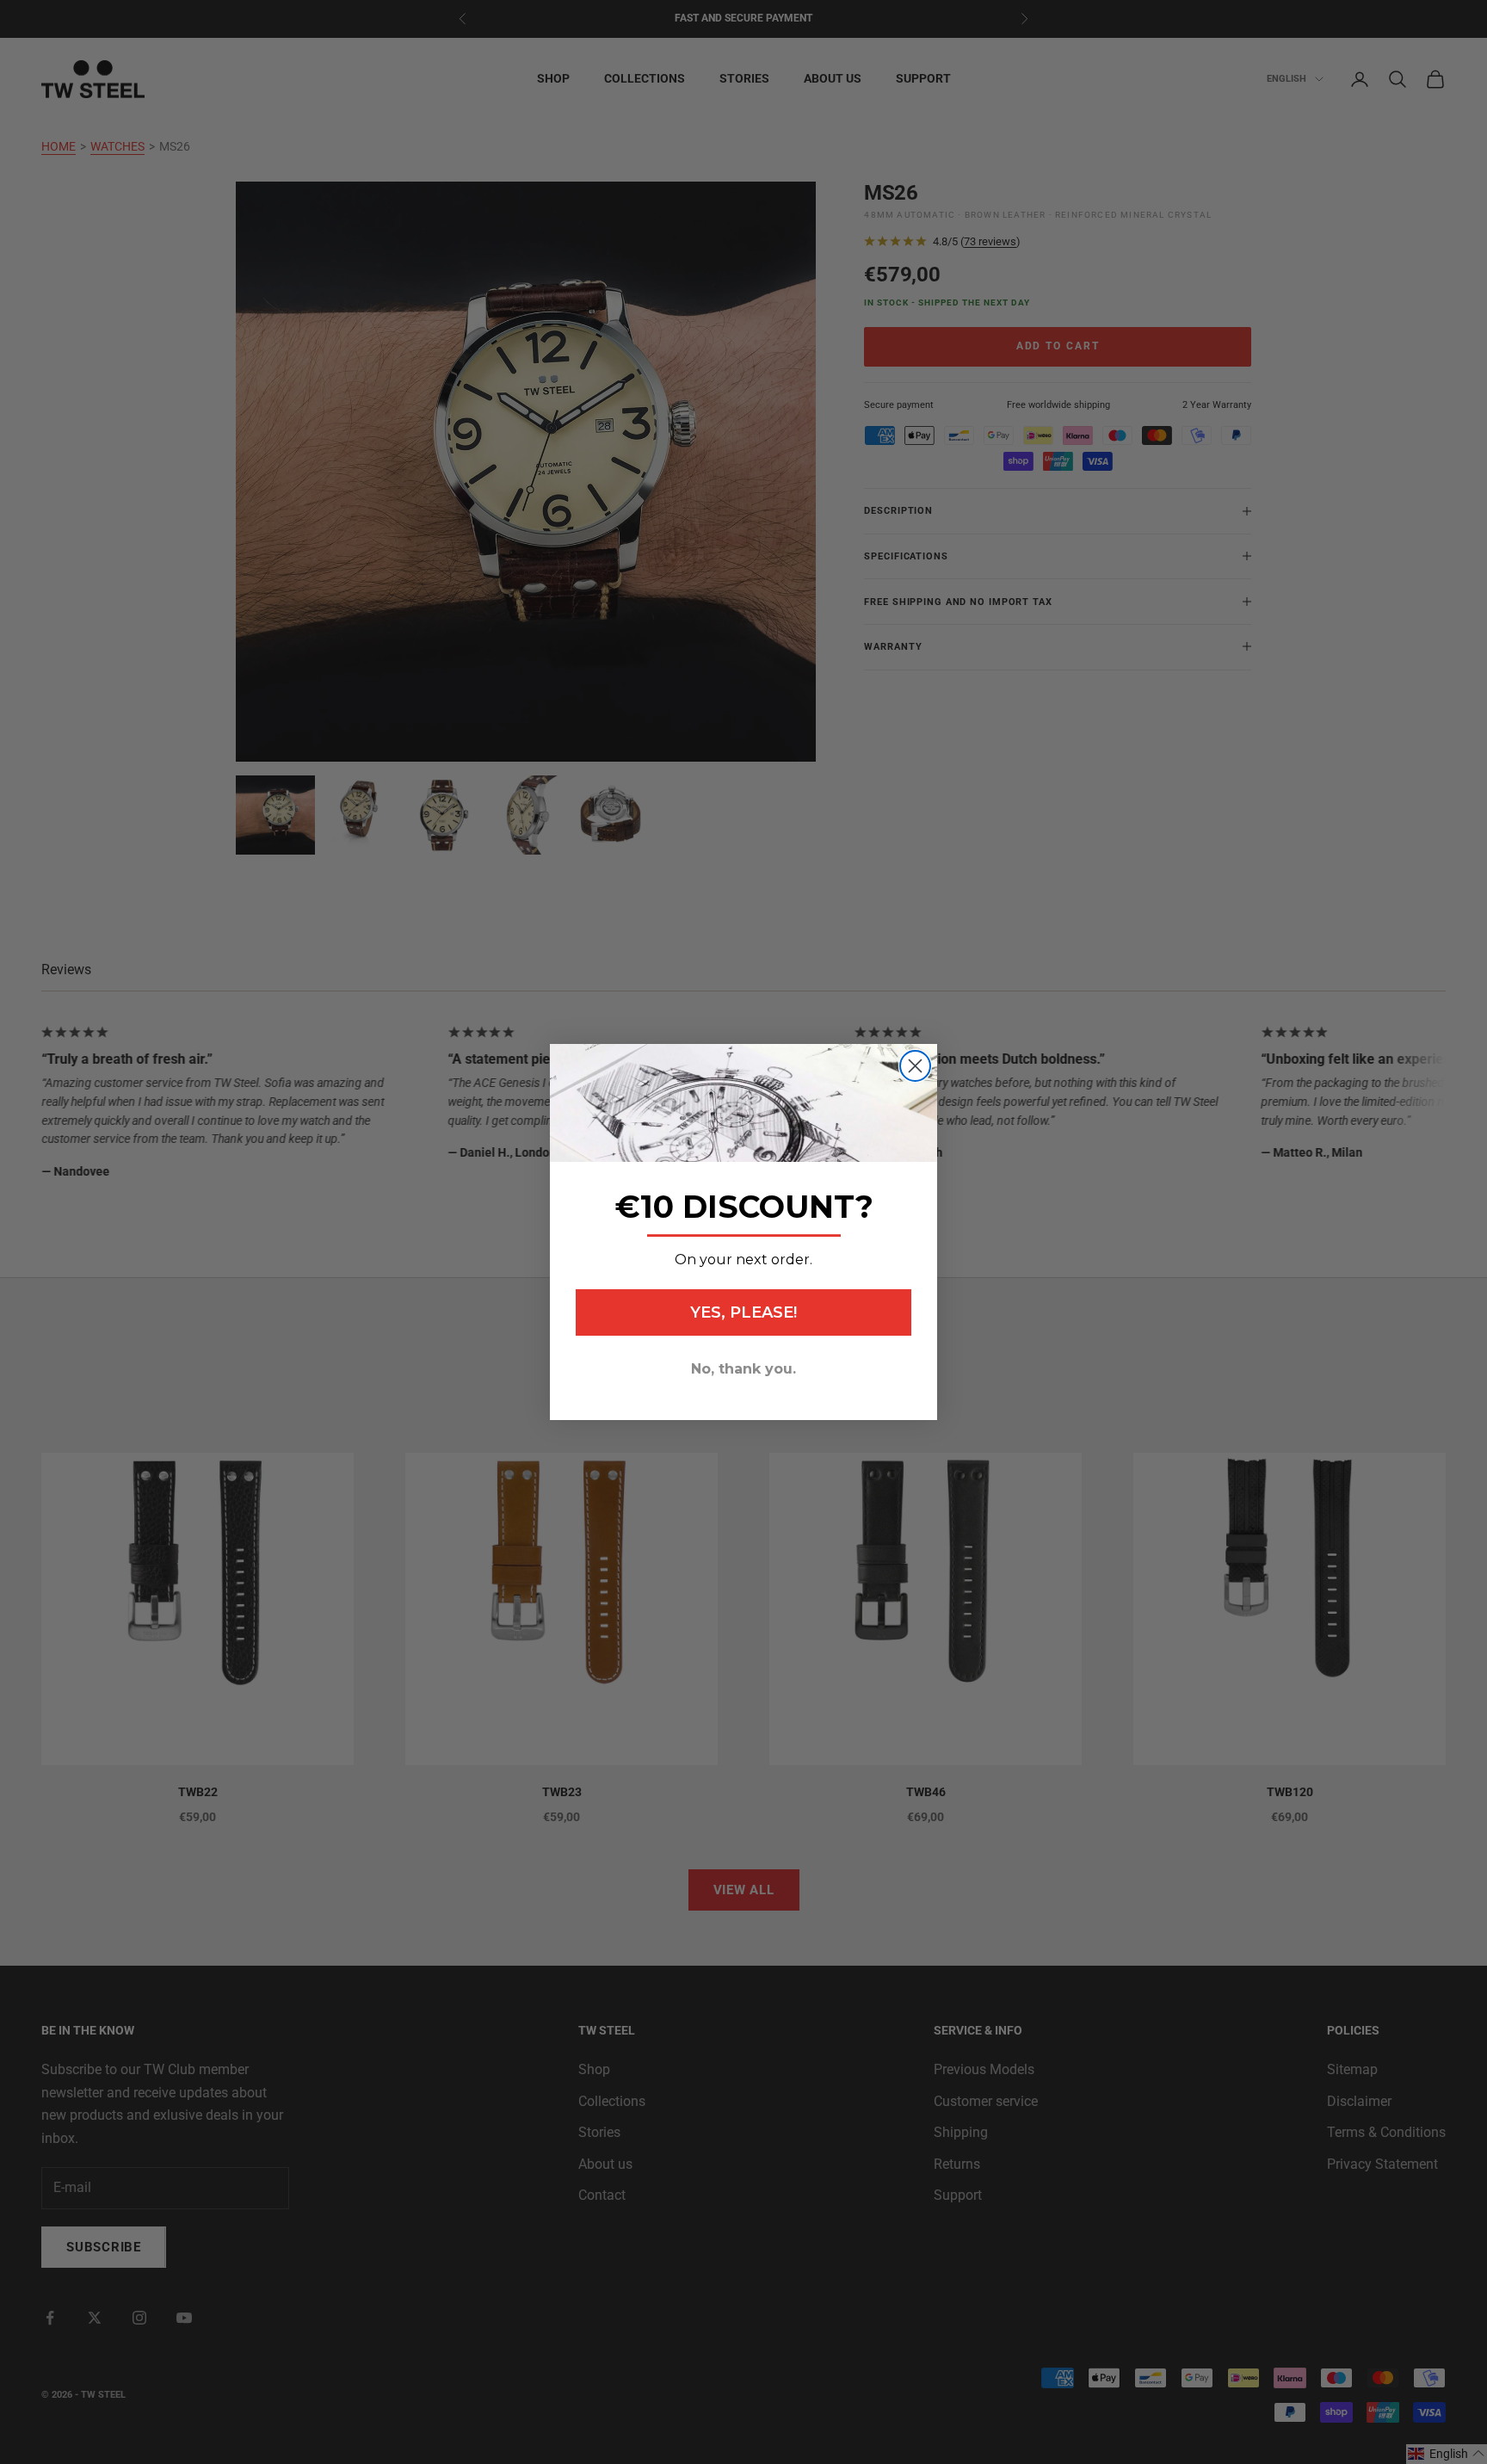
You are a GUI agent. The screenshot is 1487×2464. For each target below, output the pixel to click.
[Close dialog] (915, 1066)
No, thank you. (743, 1369)
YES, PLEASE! (743, 1312)
